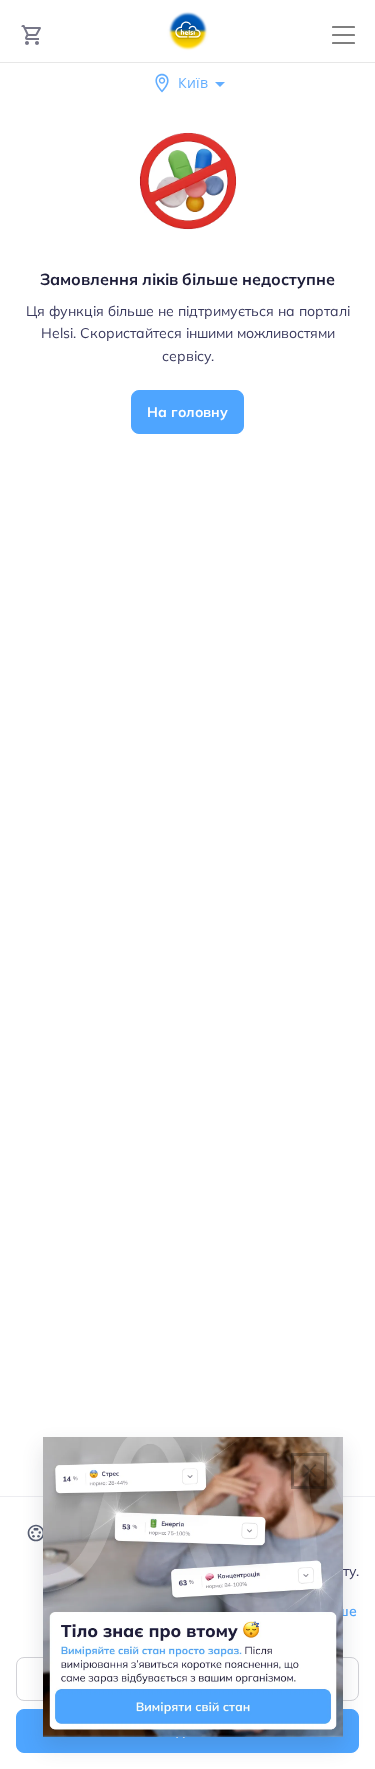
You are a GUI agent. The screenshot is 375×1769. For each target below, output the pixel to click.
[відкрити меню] (343, 35)
